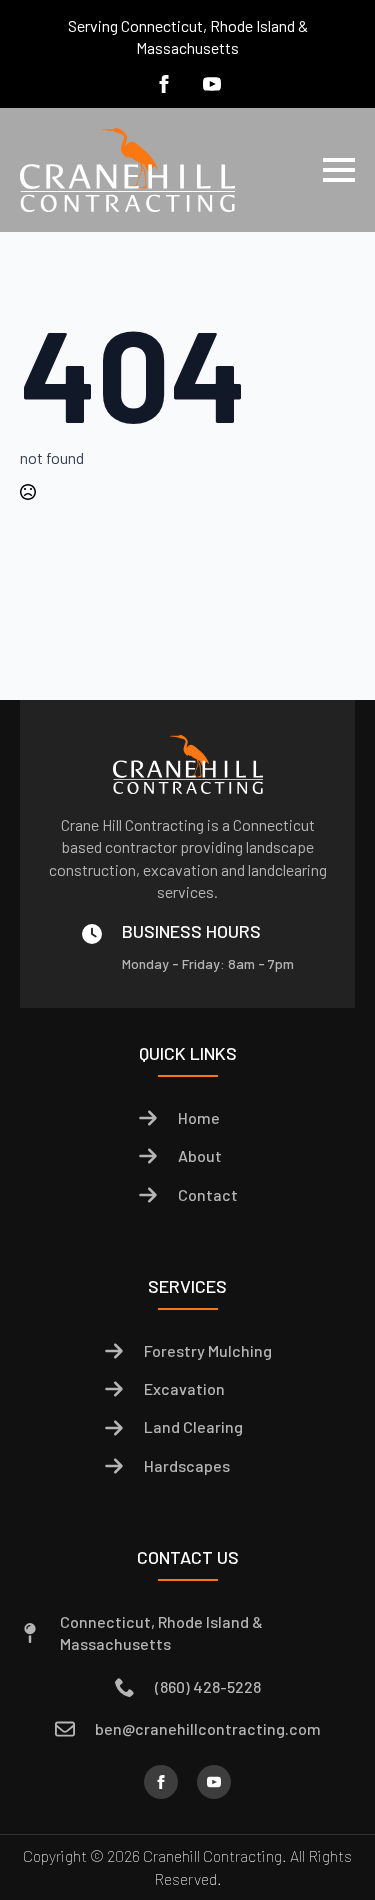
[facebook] (164, 84)
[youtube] (212, 84)
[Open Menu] (339, 170)
